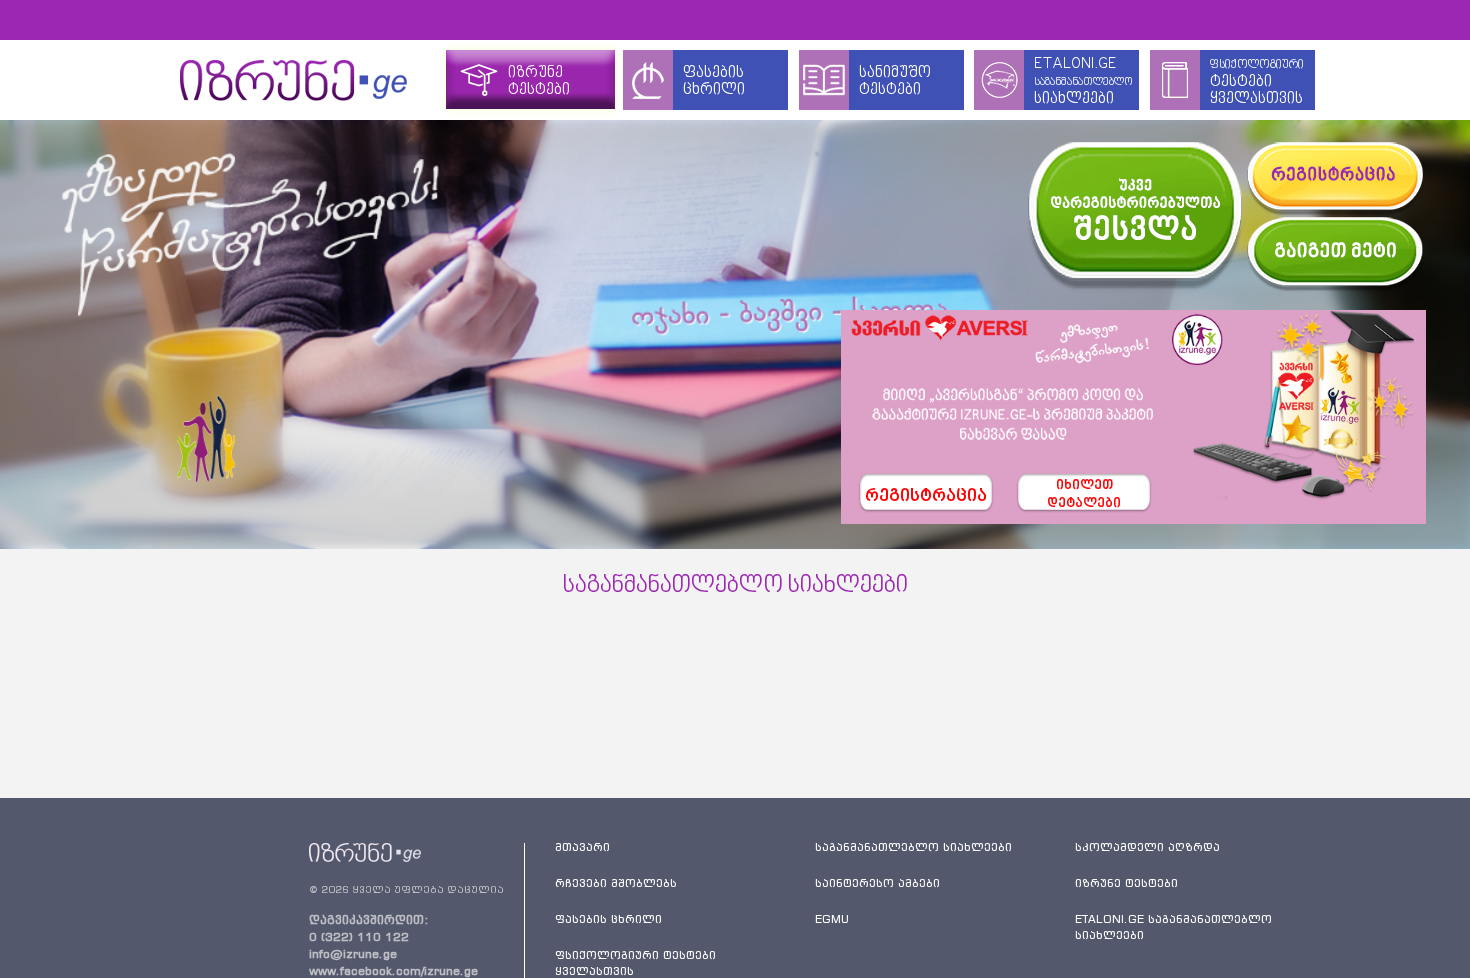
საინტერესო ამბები (877, 883)
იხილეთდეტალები (1084, 495)
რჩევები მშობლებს (616, 883)
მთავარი (582, 847)
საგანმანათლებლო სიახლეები (913, 847)
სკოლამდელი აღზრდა (1147, 847)
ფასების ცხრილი (608, 919)
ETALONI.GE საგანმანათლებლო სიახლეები (1173, 927)
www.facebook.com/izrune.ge (393, 970)
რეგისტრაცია (926, 497)
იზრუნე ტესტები (1126, 883)
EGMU (832, 919)
